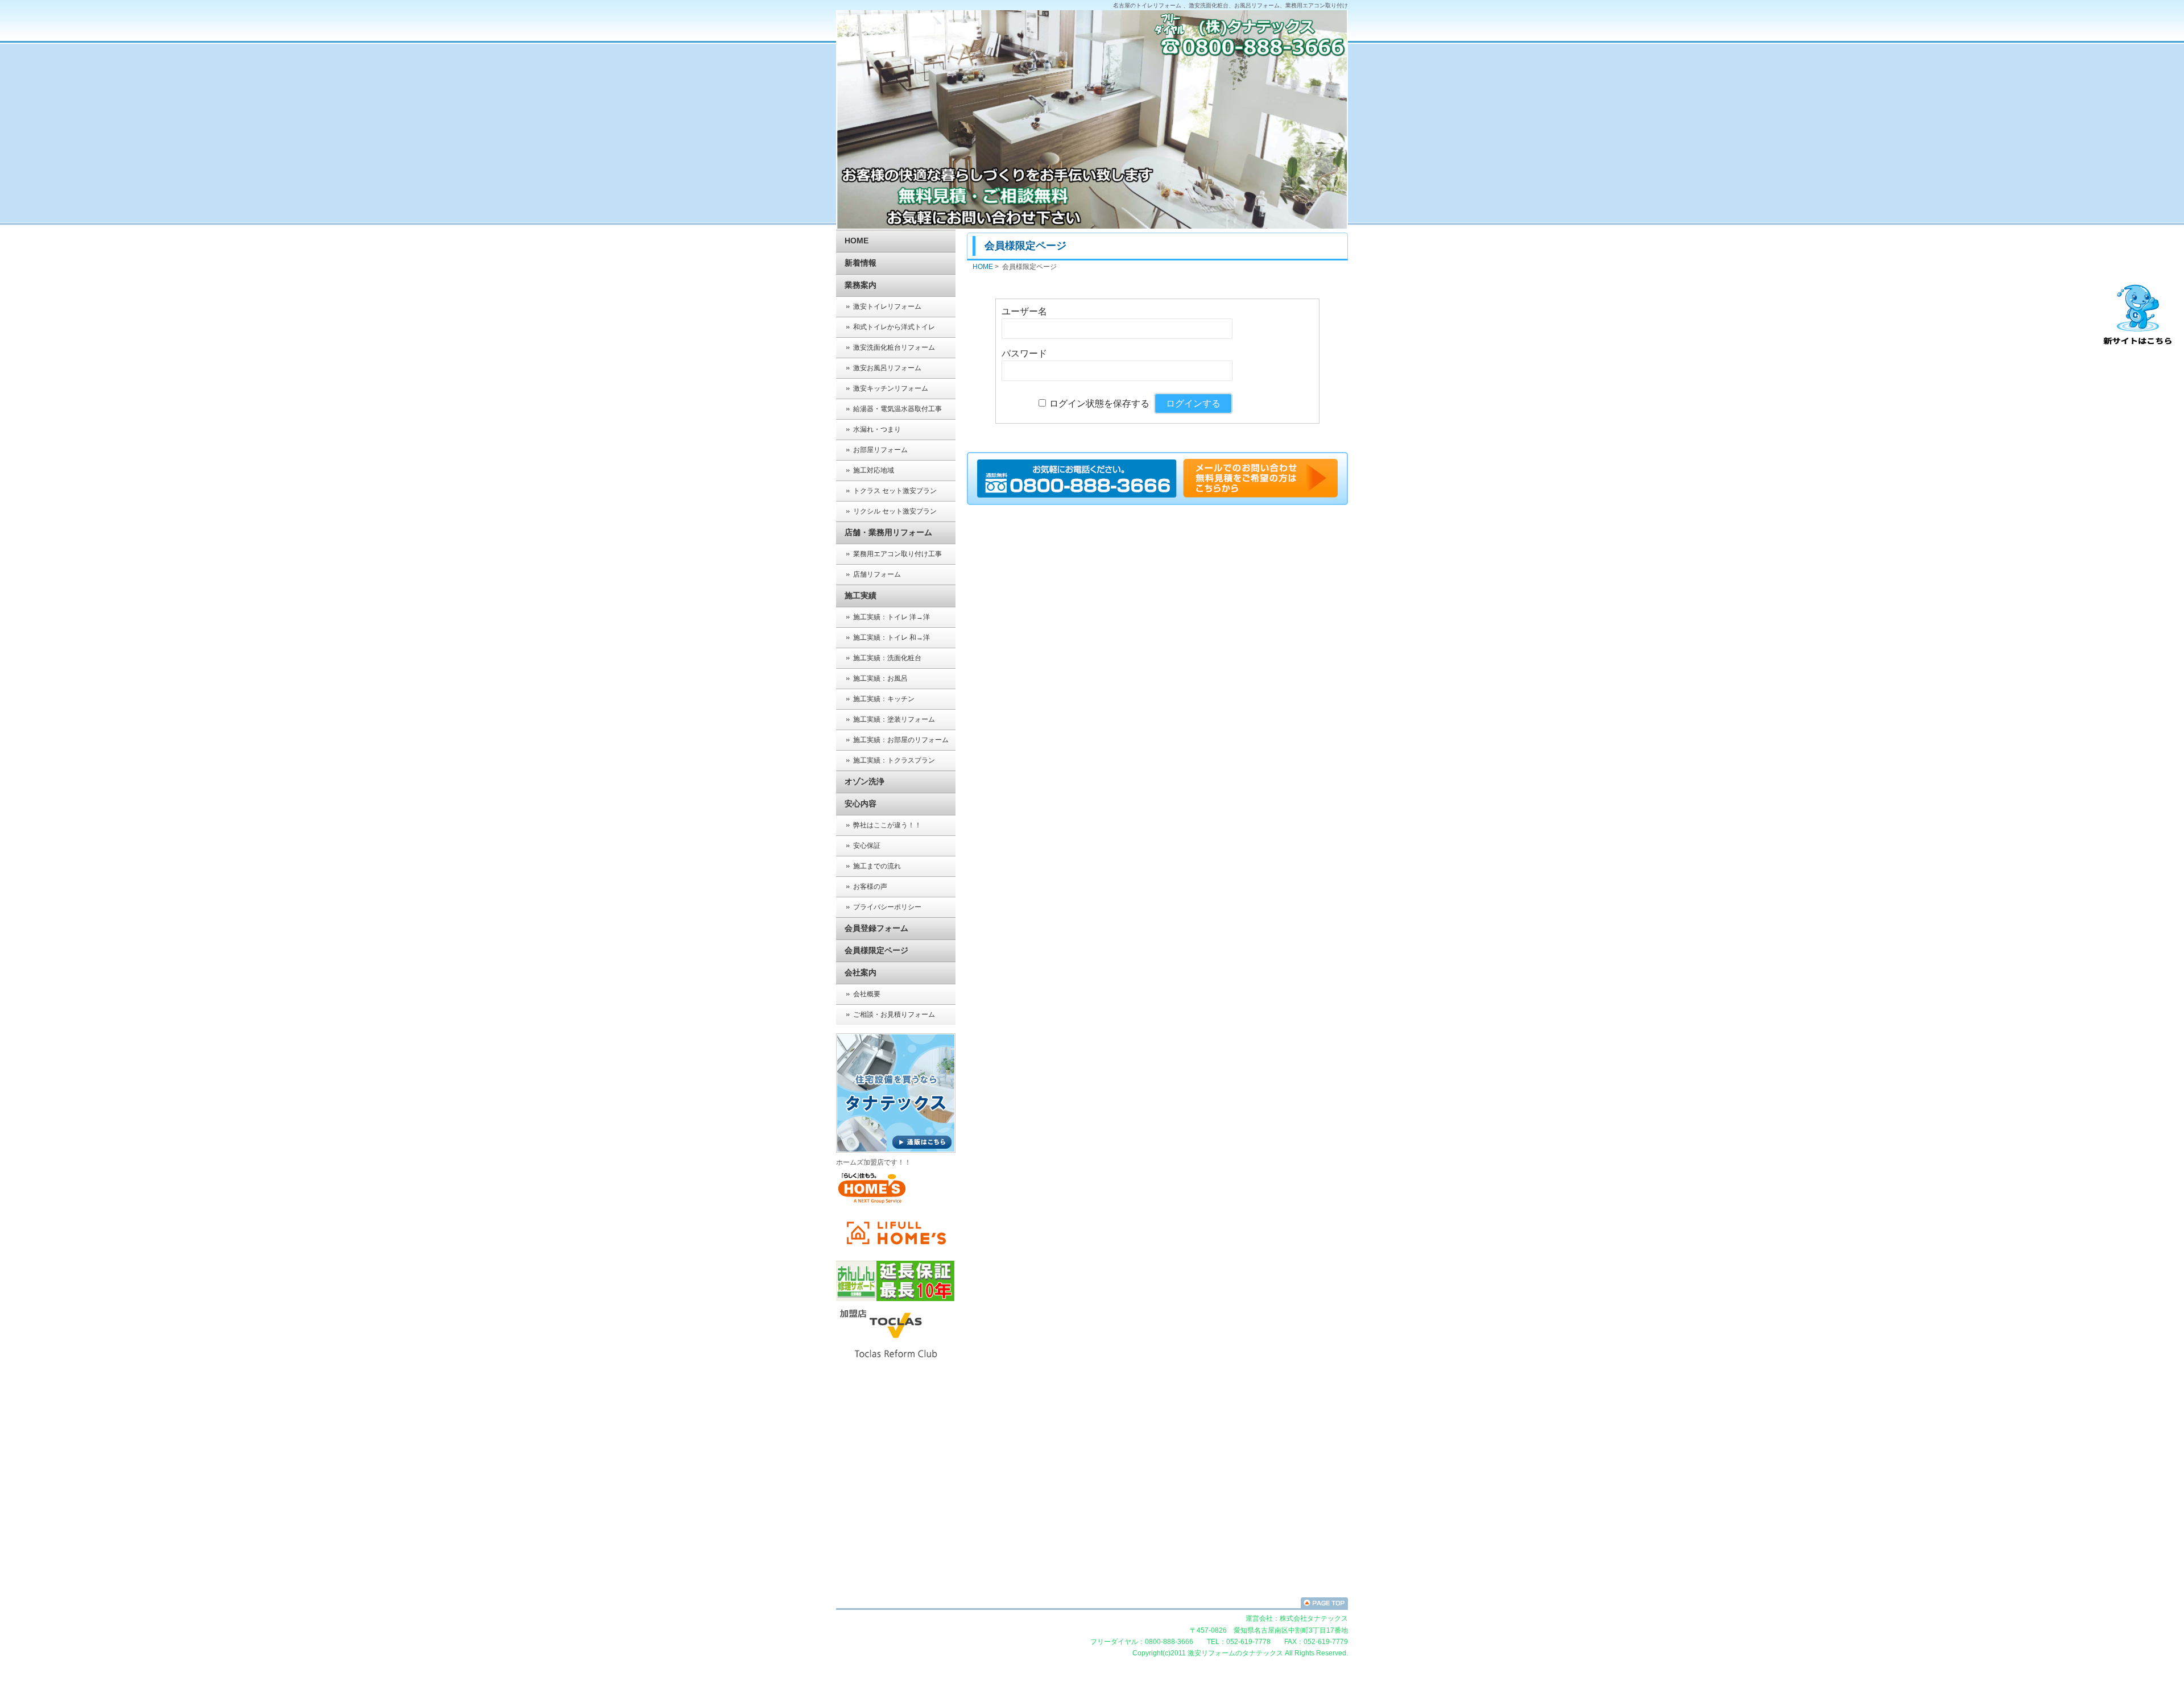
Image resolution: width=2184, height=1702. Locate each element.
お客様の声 (870, 887)
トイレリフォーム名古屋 (1092, 1603)
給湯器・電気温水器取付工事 (897, 409)
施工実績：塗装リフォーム (894, 719)
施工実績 (861, 595)
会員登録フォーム (876, 928)
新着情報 (861, 263)
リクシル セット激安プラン (895, 511)
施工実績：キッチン (884, 699)
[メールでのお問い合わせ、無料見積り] (1079, 495)
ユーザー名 (1024, 311)
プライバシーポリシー (887, 907)
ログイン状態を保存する (1099, 403)
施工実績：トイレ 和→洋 (892, 637)
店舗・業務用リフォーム (888, 532)
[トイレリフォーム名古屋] (1260, 495)
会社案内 (861, 972)
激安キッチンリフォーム (891, 388)
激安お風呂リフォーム (887, 368)
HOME (857, 241)
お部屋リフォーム (880, 450)
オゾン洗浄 (864, 781)
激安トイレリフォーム (887, 307)
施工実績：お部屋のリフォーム (901, 740)
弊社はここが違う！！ (887, 825)
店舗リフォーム (877, 574)
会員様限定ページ (876, 950)
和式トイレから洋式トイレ (894, 327)
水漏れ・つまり (877, 429)
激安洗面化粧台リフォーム (894, 347)
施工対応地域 (874, 470)
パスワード (1024, 353)
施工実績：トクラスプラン (894, 760)
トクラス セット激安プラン (895, 491)
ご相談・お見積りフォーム (894, 1014)
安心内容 (861, 804)
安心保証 (867, 846)
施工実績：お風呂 (880, 678)
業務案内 (861, 285)
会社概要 (867, 994)
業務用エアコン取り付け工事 (897, 554)
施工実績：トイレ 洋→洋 (892, 617)
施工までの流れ (877, 866)
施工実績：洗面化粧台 (887, 658)
